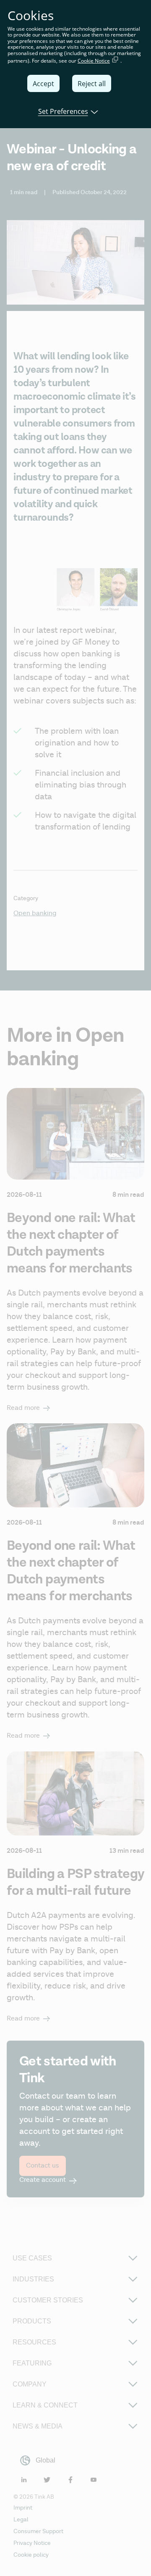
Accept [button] (43, 84)
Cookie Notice (94, 61)
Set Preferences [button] (63, 111)
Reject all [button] (92, 84)
